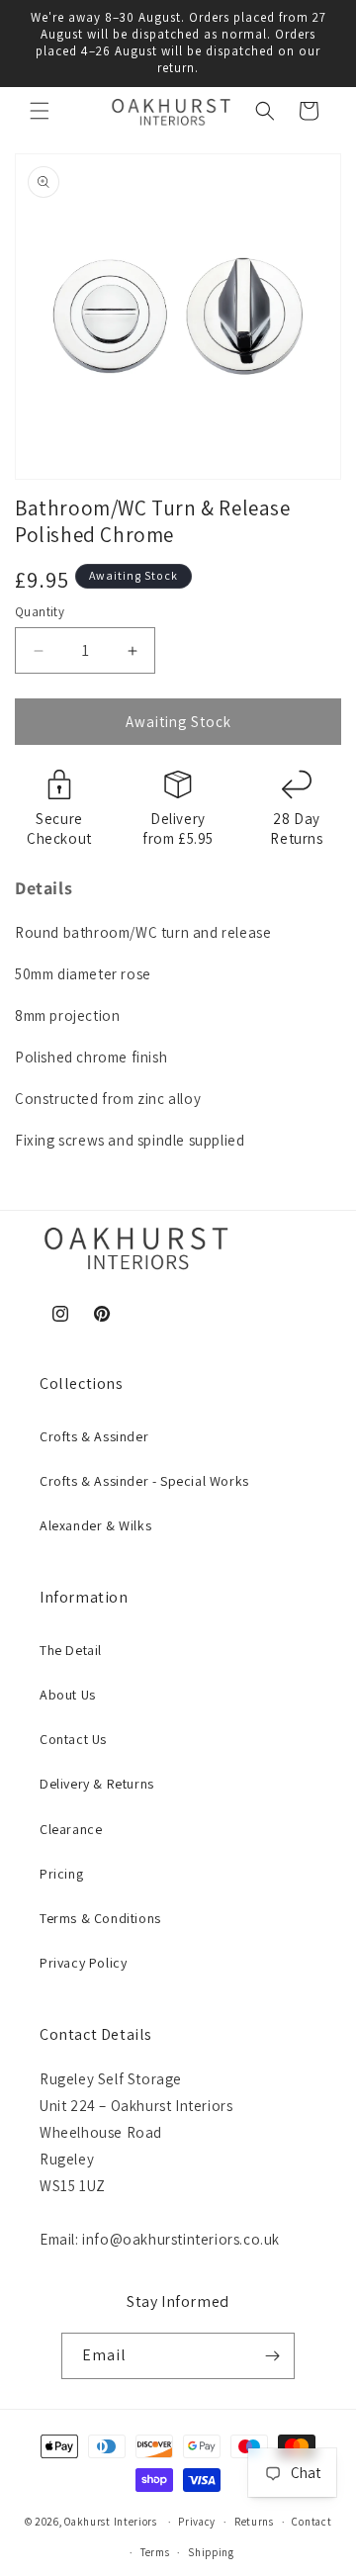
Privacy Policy (83, 1963)
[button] (40, 111)
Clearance (71, 1829)
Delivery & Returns (97, 1784)
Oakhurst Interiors (111, 2522)
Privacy (197, 2522)
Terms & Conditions (100, 1918)
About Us (68, 1695)
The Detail (71, 1650)
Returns (254, 2522)
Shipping (211, 2552)
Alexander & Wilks (95, 1525)
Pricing (61, 1874)
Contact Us (73, 1739)
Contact (311, 2522)
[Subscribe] (272, 2356)
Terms (155, 2552)
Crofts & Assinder (94, 1436)
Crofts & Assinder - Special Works (144, 1481)
